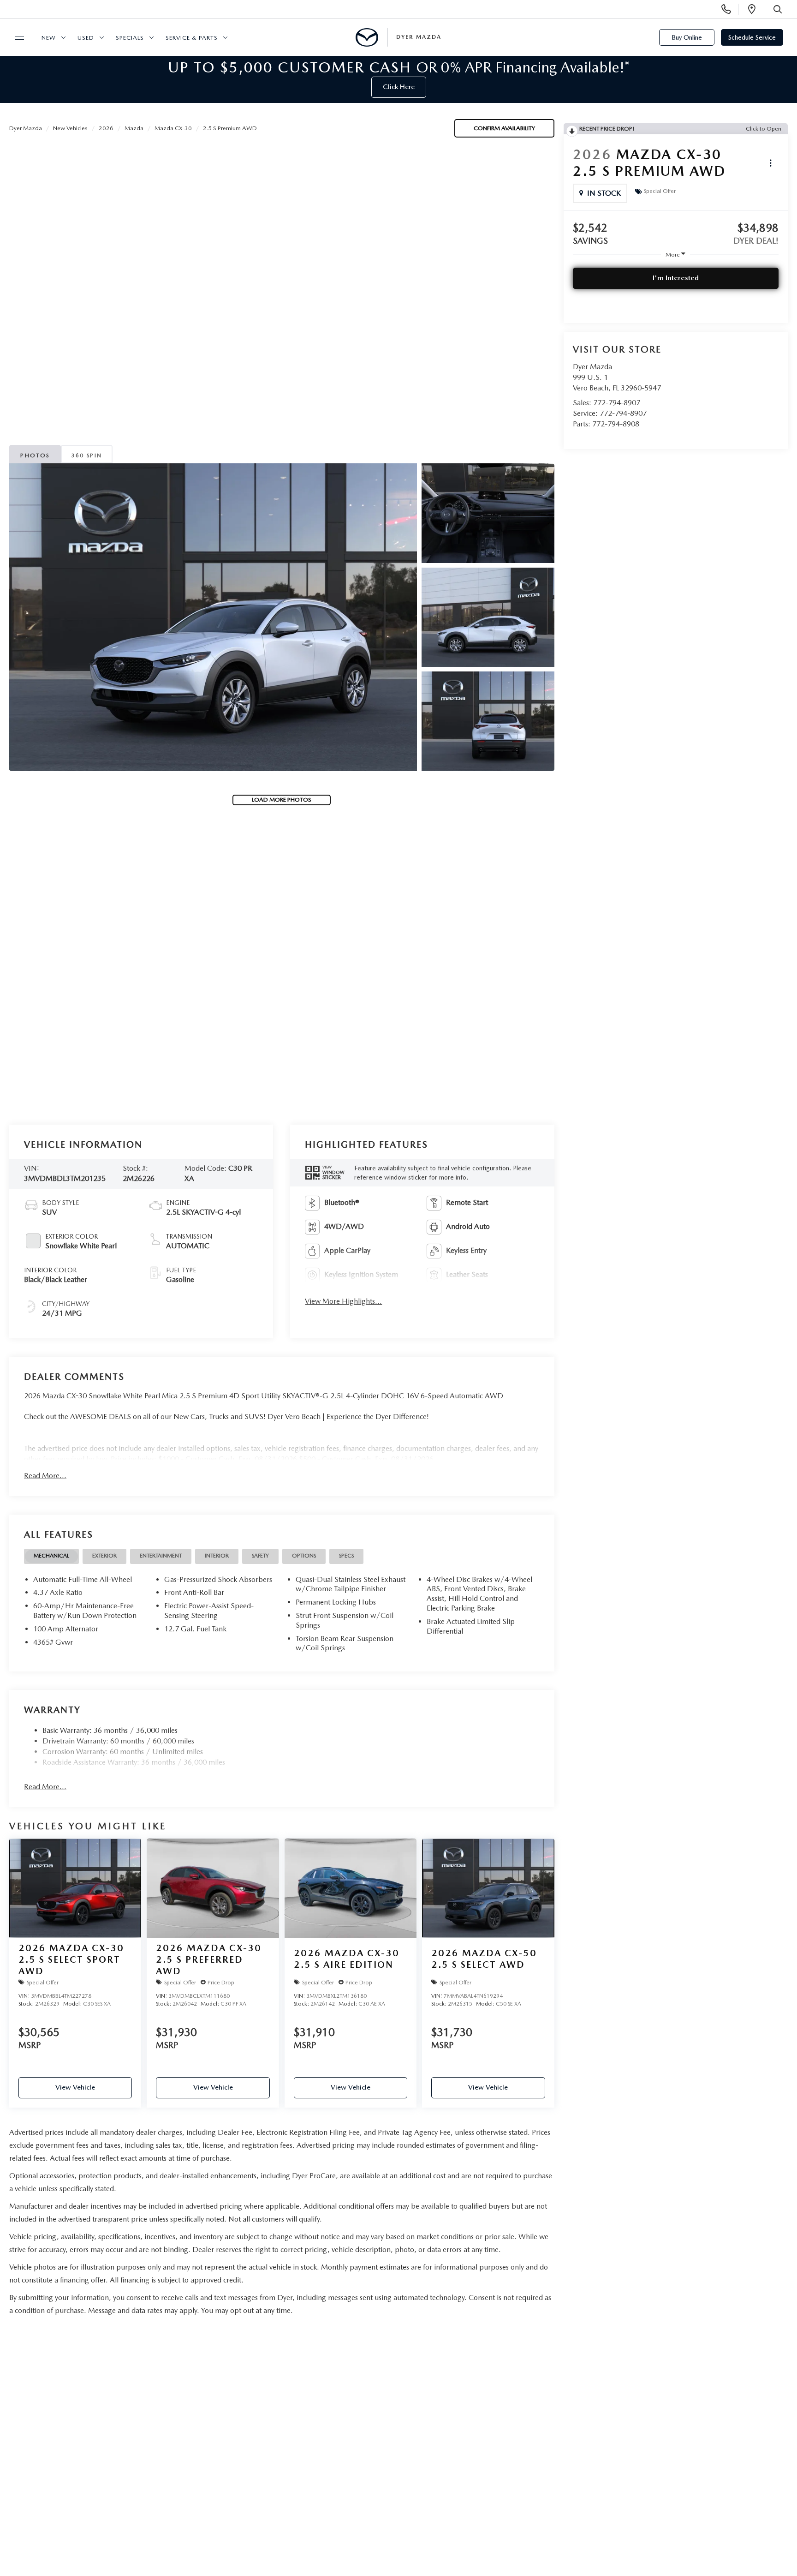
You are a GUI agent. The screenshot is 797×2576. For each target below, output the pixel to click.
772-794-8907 (617, 403)
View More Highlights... (343, 1301)
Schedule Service (752, 37)
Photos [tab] (35, 455)
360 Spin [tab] (86, 455)
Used (86, 38)
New (49, 38)
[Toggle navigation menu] (15, 38)
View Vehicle (75, 2087)
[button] (213, 617)
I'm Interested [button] (676, 278)
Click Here (399, 87)
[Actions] (770, 163)
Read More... (45, 1476)
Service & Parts (192, 38)
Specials (130, 38)
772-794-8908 (616, 424)
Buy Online (687, 37)
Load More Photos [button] (282, 800)
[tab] (51, 1556)
